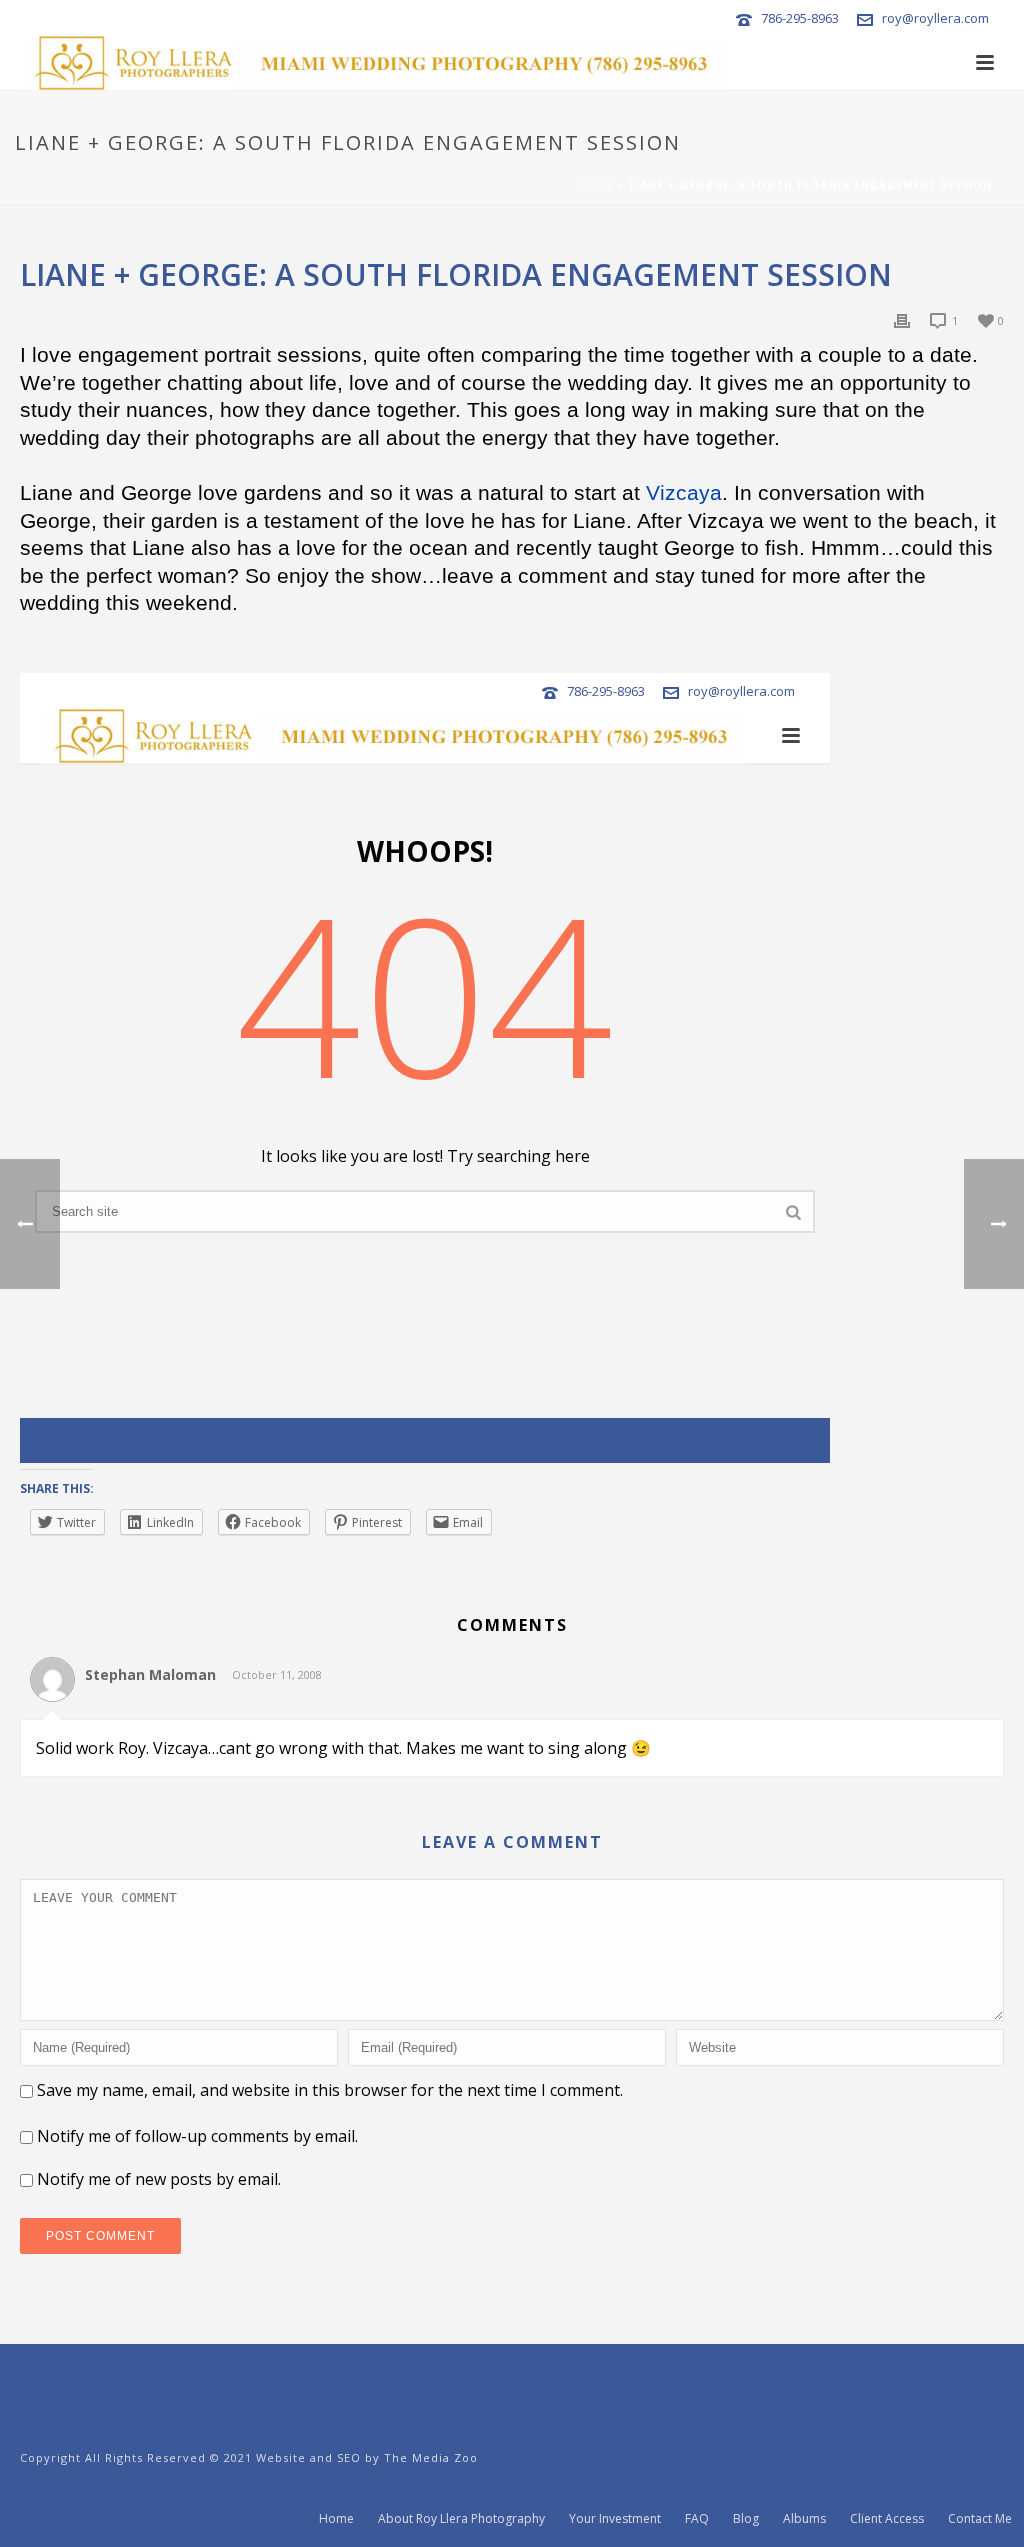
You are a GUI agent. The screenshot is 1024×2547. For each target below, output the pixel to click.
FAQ (697, 2519)
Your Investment (615, 2519)
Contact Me (980, 2519)
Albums (804, 2519)
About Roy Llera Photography (461, 2519)
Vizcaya (684, 493)
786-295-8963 (800, 18)
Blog (746, 2519)
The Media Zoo (431, 2457)
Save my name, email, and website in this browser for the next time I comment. (330, 2090)
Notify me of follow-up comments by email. (197, 2136)
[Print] (902, 319)
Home (596, 185)
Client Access (887, 2519)
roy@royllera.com (935, 18)
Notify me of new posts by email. (159, 2179)
